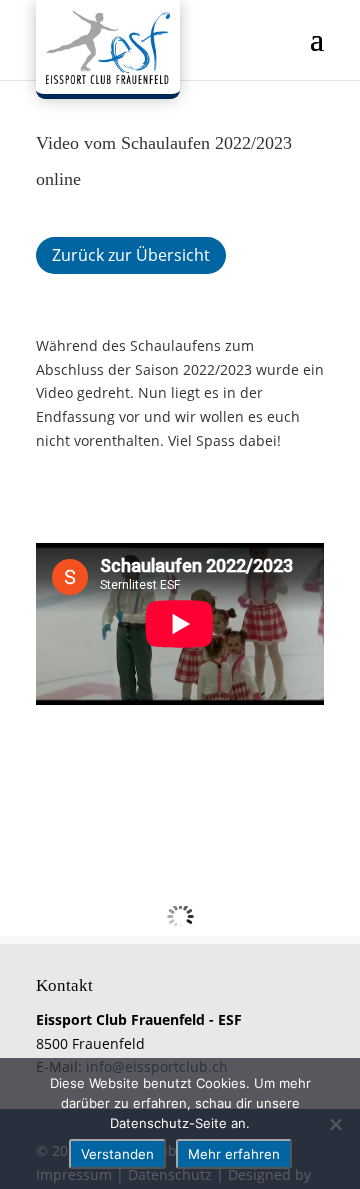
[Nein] (335, 1124)
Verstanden (117, 1154)
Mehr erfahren (234, 1154)
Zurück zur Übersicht (131, 255)
